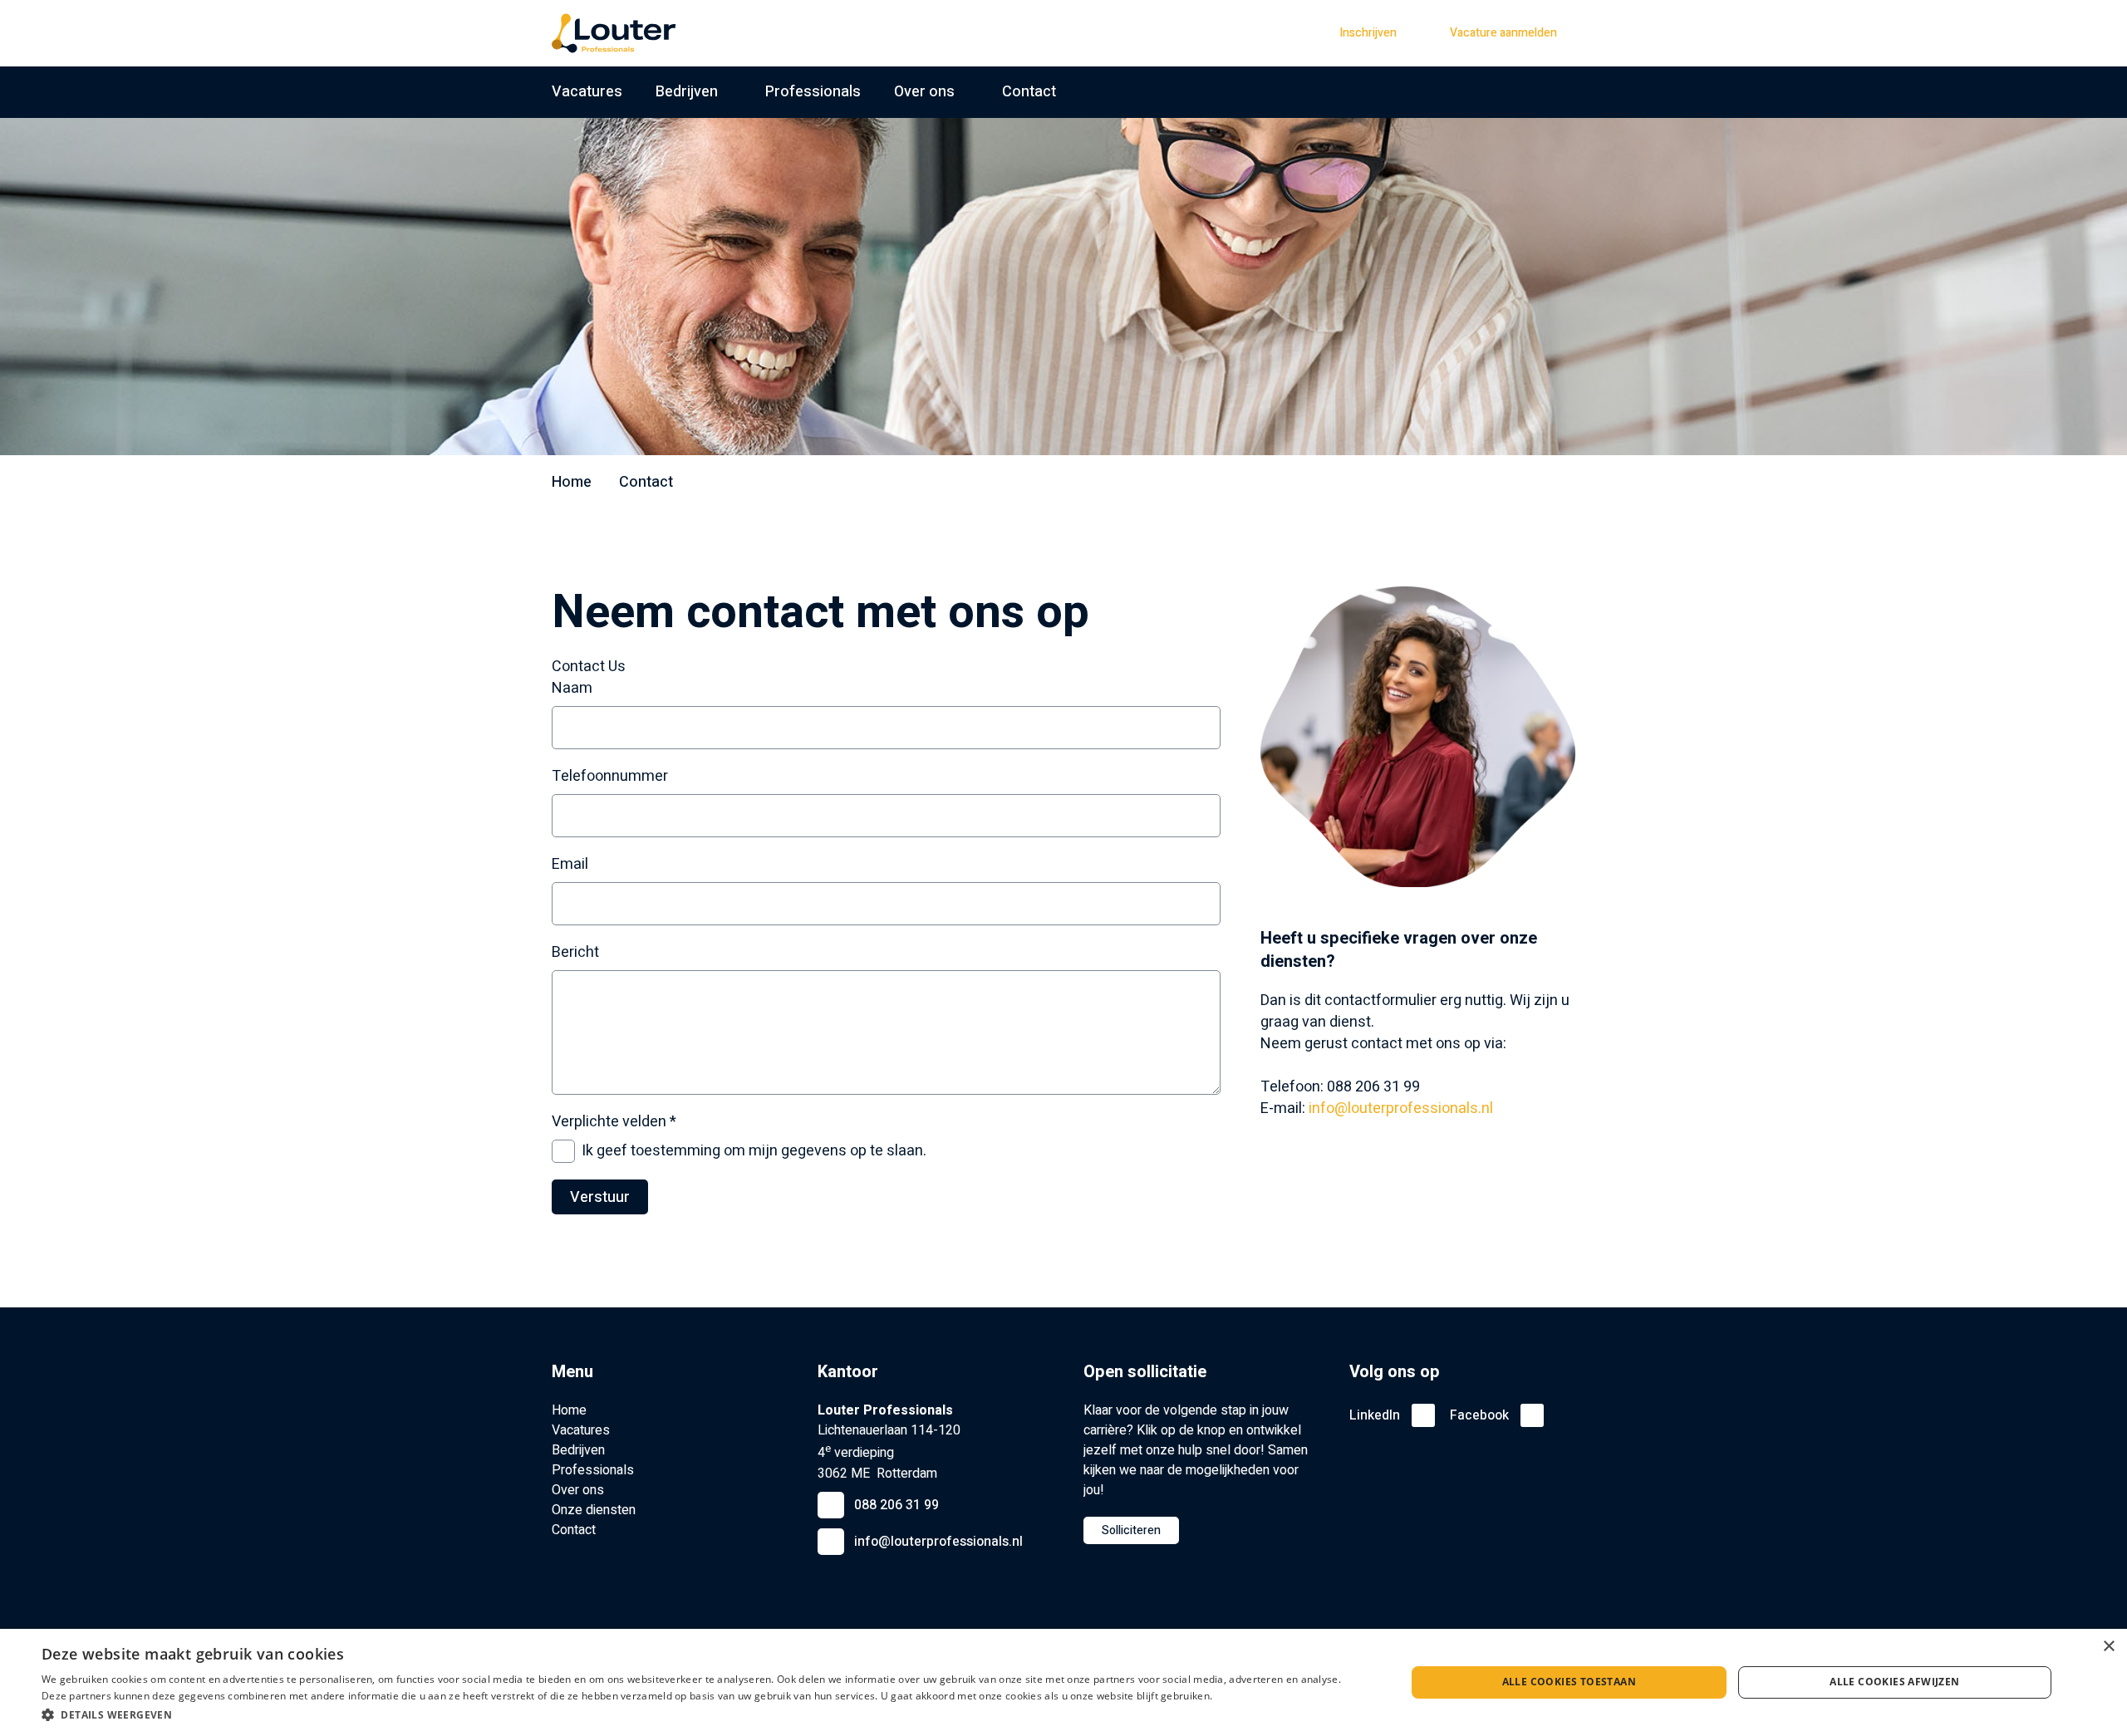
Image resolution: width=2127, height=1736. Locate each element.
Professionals (813, 92)
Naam (572, 689)
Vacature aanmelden (1503, 33)
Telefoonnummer (610, 777)
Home (572, 482)
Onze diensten (594, 1510)
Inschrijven (1368, 33)
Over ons (924, 92)
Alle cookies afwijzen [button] (1894, 1682)
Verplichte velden (614, 1122)
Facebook (1479, 1415)
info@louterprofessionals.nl (1401, 1108)
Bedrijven (687, 92)
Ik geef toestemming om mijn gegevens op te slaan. (754, 1151)
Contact (1029, 92)
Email (570, 865)
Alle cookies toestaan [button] (1569, 1682)
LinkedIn (1375, 1415)
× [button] (2108, 1647)
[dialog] (1063, 1682)
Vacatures (587, 92)
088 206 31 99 (896, 1505)
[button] (703, 1714)
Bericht (575, 953)
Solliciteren (1131, 1530)
